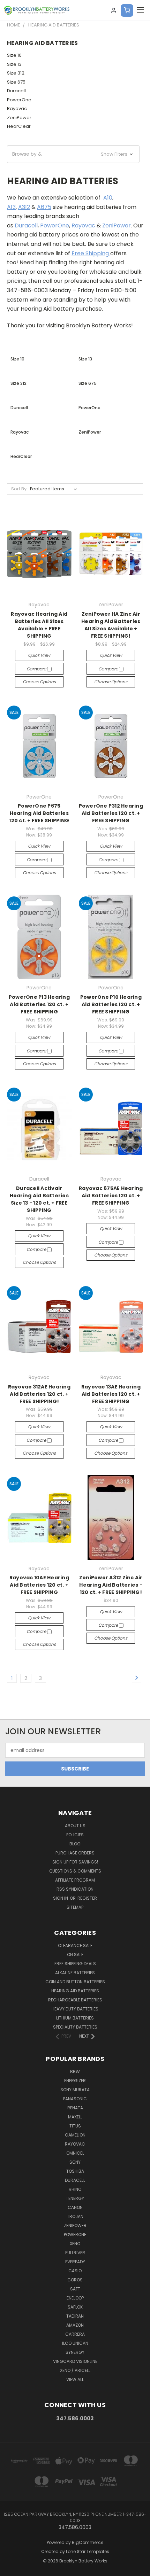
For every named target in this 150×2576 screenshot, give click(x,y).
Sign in (61, 1898)
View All (75, 2379)
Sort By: (19, 489)
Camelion (75, 2135)
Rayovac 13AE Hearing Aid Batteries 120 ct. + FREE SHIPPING (111, 1394)
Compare (37, 669)
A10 (108, 198)
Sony (75, 2162)
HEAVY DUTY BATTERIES (75, 2009)
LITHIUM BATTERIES (75, 2018)
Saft (75, 2289)
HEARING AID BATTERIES (75, 1991)
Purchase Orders (75, 1853)
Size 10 (14, 55)
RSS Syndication (75, 1889)
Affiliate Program (75, 1880)
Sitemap (75, 1907)
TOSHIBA (75, 2171)
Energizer (75, 2081)
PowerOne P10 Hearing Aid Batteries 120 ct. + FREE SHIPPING (111, 1004)
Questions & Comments (75, 1871)
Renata (75, 2108)
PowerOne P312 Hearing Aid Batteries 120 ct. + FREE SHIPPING (111, 813)
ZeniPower (19, 118)
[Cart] (127, 10)
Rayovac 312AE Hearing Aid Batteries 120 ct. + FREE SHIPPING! (39, 1394)
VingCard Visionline (75, 2361)
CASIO (75, 2271)
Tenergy (75, 2198)
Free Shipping (91, 253)
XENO (75, 2244)
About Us (75, 1826)
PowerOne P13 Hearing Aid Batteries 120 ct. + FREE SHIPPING (39, 1004)
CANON (75, 2207)
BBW (75, 2072)
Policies (75, 1835)
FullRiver (75, 2253)
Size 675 (16, 82)
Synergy (75, 2352)
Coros (75, 2280)
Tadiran (75, 2316)
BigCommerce (88, 2542)
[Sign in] (114, 10)
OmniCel (75, 2153)
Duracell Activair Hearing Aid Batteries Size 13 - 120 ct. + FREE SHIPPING (39, 1199)
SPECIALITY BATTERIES (75, 2027)
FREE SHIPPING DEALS (75, 1964)
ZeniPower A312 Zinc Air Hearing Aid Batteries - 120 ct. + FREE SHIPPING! (111, 1585)
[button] (73, 154)
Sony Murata (75, 2090)
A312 (24, 207)
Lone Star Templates (88, 2551)
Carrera (75, 2334)
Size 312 (16, 73)
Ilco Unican (75, 2343)
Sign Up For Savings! (75, 1862)
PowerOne (19, 100)
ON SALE (75, 1955)
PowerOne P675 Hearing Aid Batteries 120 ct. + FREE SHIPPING (39, 813)
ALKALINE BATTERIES (75, 1973)
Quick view (39, 655)
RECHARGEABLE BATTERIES (75, 2000)
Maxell (75, 2117)
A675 (44, 207)
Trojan (75, 2216)
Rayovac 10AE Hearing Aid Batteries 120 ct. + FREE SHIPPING (39, 1585)
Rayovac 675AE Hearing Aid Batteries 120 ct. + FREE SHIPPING (111, 1196)
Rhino (75, 2189)
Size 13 (14, 64)
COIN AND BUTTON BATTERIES (75, 1982)
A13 (11, 207)
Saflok (75, 2307)
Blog (75, 1844)
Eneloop (75, 2298)
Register (87, 1898)
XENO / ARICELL (75, 2370)
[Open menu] (140, 10)
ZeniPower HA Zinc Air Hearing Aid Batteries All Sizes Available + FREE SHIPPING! (111, 625)
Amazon (75, 2325)
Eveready (75, 2262)
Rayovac (17, 108)
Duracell (16, 91)
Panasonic (75, 2099)
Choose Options (39, 682)
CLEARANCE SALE (75, 1945)
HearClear (19, 126)
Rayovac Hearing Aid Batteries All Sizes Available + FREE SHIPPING (39, 625)
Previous (11, 2569)
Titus (75, 2126)
